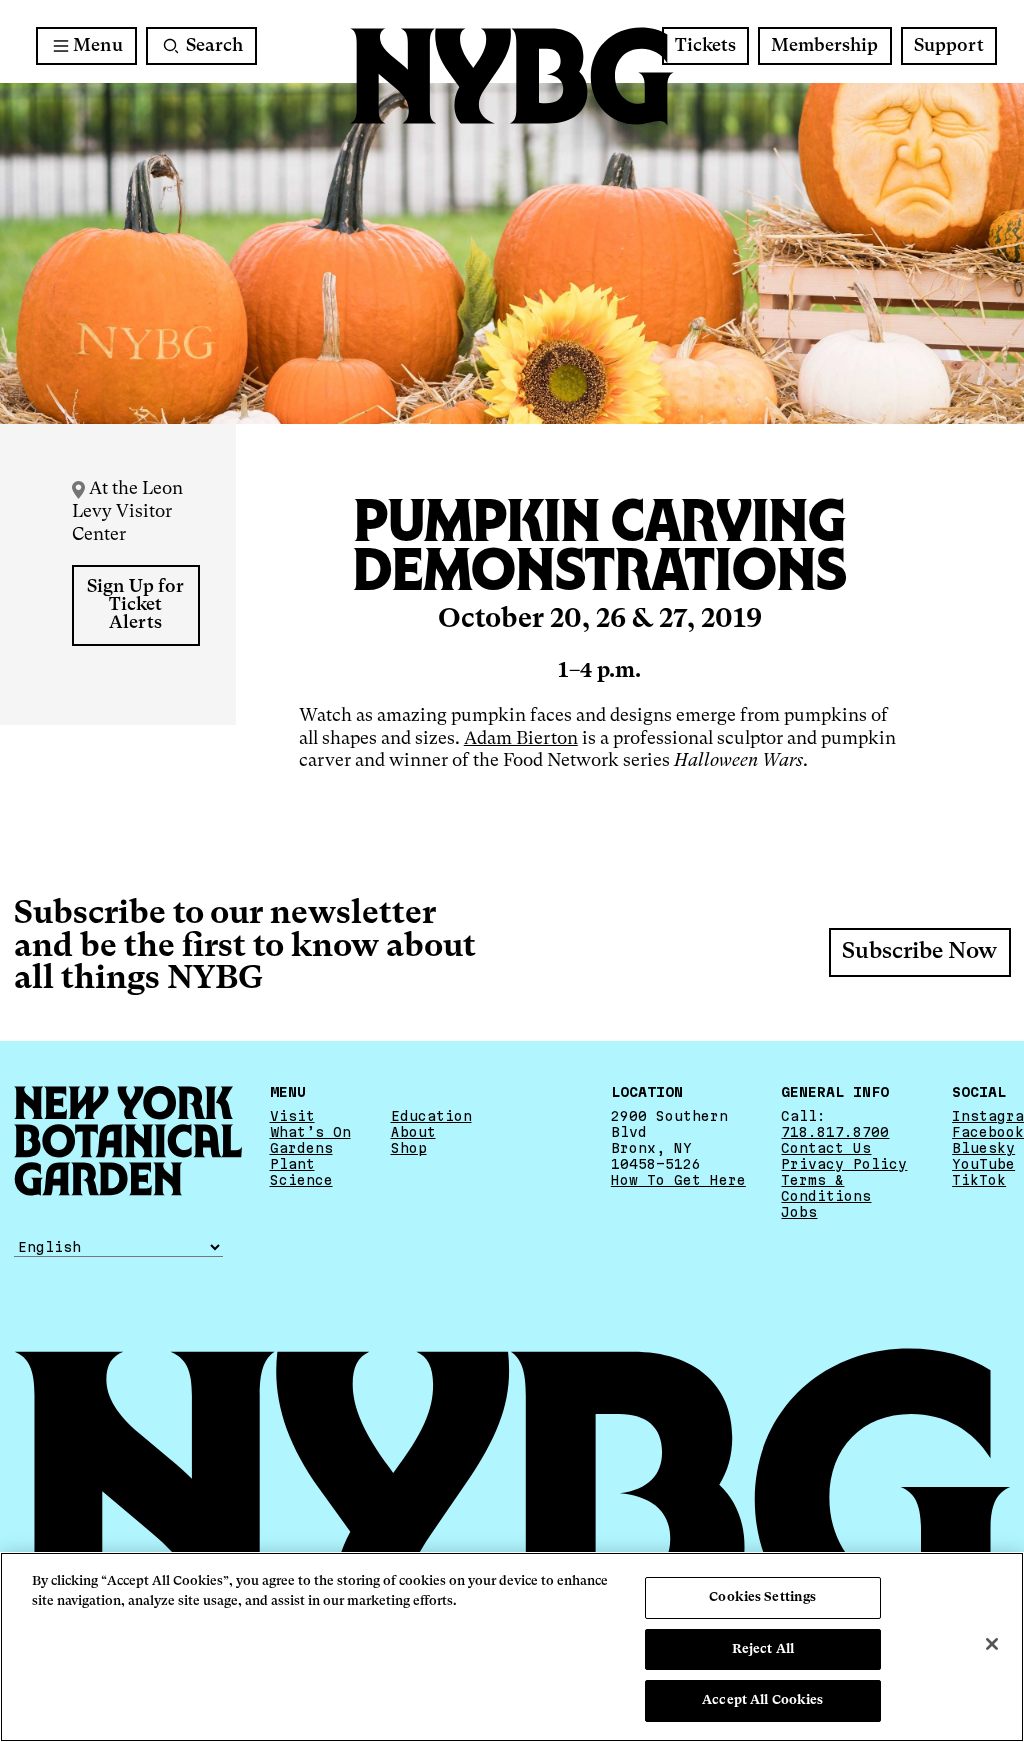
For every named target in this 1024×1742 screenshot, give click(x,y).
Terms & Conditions (826, 1188)
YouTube (983, 1164)
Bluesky (983, 1148)
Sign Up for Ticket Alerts (135, 605)
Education (431, 1116)
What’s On (310, 1132)
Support (949, 46)
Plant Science (301, 1172)
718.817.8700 (835, 1132)
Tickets (705, 46)
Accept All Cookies (762, 1700)
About (413, 1132)
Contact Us (826, 1148)
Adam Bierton (521, 739)
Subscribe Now (919, 952)
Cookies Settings (762, 1597)
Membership (824, 46)
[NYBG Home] (512, 76)
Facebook (988, 1132)
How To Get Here (678, 1180)
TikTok (979, 1180)
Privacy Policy (844, 1164)
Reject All (763, 1649)
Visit (292, 1116)
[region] (512, 1647)
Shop (409, 1148)
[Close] (992, 1644)
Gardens (301, 1148)
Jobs (799, 1212)
